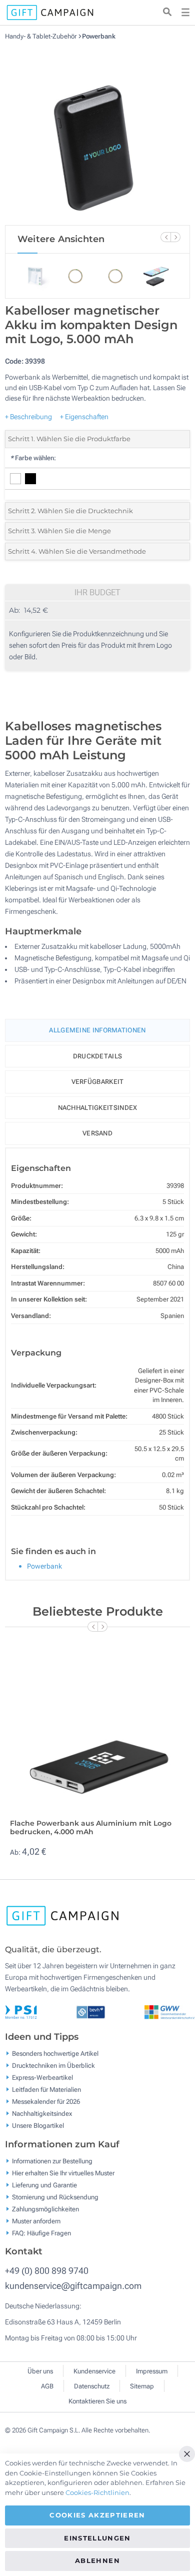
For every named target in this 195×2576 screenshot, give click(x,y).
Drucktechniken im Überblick (53, 2066)
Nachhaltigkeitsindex (98, 1108)
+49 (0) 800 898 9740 (47, 2271)
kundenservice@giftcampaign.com (73, 2286)
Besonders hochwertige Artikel (55, 2054)
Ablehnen (97, 2560)
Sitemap (142, 2386)
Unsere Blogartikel (38, 2126)
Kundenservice (94, 2371)
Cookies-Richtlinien (97, 2492)
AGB (47, 2386)
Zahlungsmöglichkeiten (45, 2209)
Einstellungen (97, 2538)
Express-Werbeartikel (42, 2078)
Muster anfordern (36, 2221)
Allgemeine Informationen (97, 1030)
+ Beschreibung (28, 417)
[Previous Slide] (165, 237)
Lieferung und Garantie (44, 2185)
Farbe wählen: (33, 458)
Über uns (40, 2371)
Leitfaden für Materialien (46, 2090)
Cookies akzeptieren (97, 2515)
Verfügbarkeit (98, 1082)
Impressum (152, 2371)
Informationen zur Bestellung (52, 2161)
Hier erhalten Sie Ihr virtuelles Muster (63, 2173)
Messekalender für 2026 (46, 2102)
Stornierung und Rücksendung (55, 2197)
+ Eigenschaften (84, 417)
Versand (97, 1133)
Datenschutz (92, 2386)
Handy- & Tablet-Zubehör (41, 36)
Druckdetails (98, 1056)
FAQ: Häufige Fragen (41, 2233)
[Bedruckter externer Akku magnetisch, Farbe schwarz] (97, 133)
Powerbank (99, 36)
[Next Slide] (175, 237)
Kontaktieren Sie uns (97, 2401)
